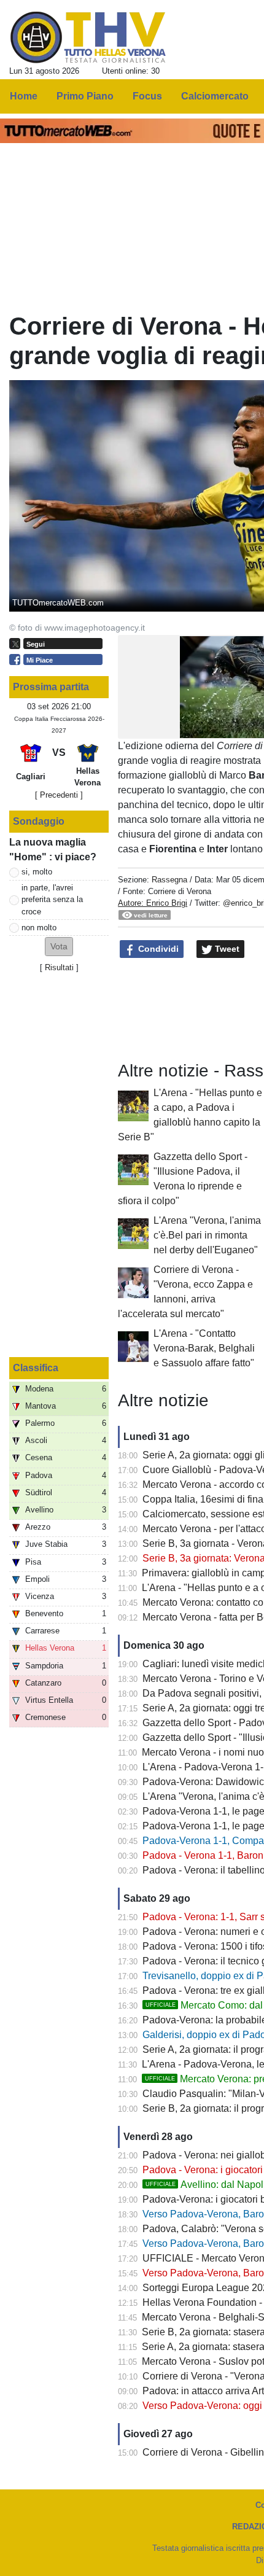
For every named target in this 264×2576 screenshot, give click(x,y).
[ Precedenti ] (59, 795)
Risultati (59, 967)
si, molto (37, 872)
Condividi (157, 949)
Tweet (226, 949)
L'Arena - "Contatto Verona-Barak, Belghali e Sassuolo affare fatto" (204, 1348)
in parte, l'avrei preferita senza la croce (52, 899)
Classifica (36, 1368)
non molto (39, 928)
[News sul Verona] (88, 37)
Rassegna (169, 880)
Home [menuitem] (24, 96)
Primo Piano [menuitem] (85, 96)
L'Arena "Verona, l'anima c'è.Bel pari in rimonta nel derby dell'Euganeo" (207, 1235)
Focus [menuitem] (147, 96)
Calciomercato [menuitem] (215, 96)
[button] (59, 947)
